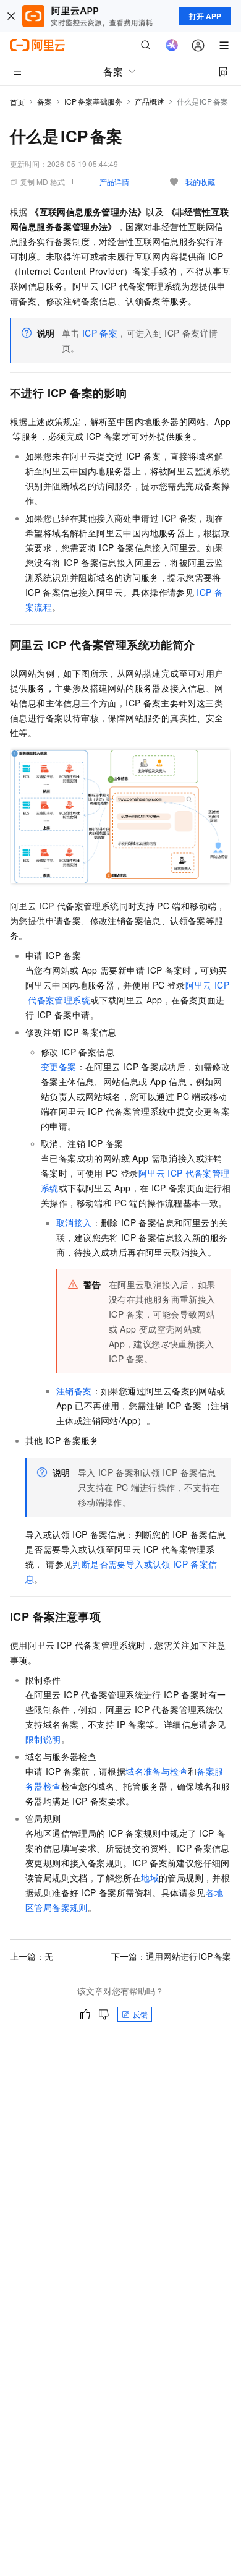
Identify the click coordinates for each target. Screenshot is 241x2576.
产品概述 (150, 101)
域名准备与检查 (157, 1771)
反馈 (140, 2014)
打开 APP (205, 16)
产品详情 (114, 182)
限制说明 (43, 1739)
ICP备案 (100, 333)
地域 (150, 1878)
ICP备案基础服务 (93, 101)
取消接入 (74, 1222)
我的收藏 (200, 182)
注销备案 (74, 1391)
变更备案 (59, 1067)
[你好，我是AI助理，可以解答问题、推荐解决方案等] (172, 45)
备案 (44, 101)
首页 (17, 102)
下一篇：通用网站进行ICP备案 (171, 1956)
